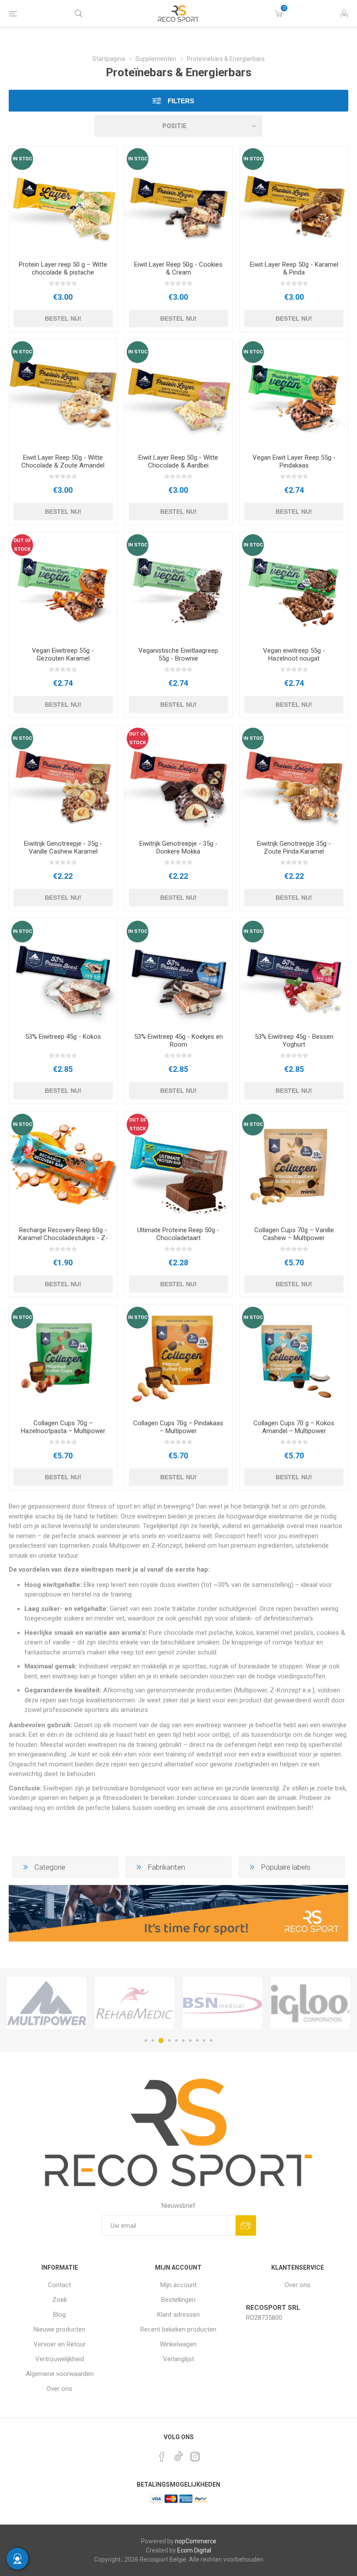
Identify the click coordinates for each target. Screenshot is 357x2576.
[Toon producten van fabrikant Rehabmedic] (135, 2003)
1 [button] (146, 2040)
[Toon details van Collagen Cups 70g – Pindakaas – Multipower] (178, 1359)
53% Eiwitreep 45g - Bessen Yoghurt (294, 1041)
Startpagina (109, 59)
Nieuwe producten (59, 2329)
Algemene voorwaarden (60, 2374)
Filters (180, 101)
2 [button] (153, 2040)
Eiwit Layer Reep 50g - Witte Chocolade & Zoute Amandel (63, 461)
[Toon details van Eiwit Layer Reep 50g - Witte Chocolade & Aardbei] (178, 393)
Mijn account (178, 2285)
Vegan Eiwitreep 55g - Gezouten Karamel (63, 654)
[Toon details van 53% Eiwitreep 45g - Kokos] (63, 973)
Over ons (59, 2389)
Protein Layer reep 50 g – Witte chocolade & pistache (63, 268)
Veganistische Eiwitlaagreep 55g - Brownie (178, 654)
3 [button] (161, 2040)
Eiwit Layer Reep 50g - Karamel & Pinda (294, 268)
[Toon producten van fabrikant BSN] (222, 2003)
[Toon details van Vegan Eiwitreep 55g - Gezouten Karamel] (63, 586)
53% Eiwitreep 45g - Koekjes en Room (178, 1041)
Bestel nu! (63, 319)
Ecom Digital (194, 2550)
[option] (47, 2003)
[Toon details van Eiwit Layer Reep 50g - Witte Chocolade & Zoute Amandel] (63, 393)
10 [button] (211, 2040)
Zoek (60, 2300)
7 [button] (190, 2040)
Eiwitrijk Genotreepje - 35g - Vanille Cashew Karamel (63, 847)
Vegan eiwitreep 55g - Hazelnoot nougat (294, 654)
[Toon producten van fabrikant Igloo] (310, 2003)
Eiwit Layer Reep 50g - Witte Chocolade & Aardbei (178, 461)
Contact (59, 2285)
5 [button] (176, 2040)
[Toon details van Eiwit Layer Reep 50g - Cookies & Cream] (178, 200)
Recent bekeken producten (178, 2329)
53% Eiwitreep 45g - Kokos (63, 1037)
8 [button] (197, 2040)
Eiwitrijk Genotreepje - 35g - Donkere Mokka (178, 847)
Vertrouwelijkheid (60, 2359)
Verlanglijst (178, 2359)
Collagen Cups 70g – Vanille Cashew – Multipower (294, 1234)
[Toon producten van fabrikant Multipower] (47, 2003)
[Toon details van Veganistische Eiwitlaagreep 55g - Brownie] (178, 586)
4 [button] (169, 2040)
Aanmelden (246, 2225)
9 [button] (204, 2040)
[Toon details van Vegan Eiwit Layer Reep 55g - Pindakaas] (294, 393)
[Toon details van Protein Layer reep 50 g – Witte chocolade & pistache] (63, 200)
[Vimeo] (178, 2454)
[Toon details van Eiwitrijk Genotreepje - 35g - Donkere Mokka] (178, 780)
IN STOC (22, 159)
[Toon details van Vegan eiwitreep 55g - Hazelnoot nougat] (294, 586)
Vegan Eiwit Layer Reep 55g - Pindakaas (294, 461)
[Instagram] (195, 2457)
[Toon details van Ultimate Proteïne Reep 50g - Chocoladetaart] (178, 1166)
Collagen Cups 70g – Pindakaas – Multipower (178, 1427)
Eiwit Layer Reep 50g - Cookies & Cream (178, 268)
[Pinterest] (162, 2457)
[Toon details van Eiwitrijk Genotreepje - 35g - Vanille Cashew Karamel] (63, 780)
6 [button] (183, 2040)
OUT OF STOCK (22, 545)
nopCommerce (196, 2541)
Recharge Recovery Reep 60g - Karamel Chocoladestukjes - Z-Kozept (63, 1238)
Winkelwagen (178, 2344)
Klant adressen (178, 2315)
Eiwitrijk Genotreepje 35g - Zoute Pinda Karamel (294, 847)
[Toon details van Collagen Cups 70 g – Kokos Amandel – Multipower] (294, 1359)
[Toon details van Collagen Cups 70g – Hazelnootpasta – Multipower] (63, 1359)
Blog (59, 2315)
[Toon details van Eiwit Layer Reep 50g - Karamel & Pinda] (294, 200)
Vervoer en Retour (60, 2344)
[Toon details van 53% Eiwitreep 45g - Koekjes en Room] (178, 973)
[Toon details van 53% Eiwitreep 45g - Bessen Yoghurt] (294, 973)
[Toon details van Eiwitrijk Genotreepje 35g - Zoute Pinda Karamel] (294, 780)
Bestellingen (178, 2300)
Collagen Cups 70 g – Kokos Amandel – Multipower (294, 1427)
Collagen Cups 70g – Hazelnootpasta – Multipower (63, 1427)
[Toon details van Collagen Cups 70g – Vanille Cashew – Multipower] (294, 1166)
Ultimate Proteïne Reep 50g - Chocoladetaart (178, 1234)
